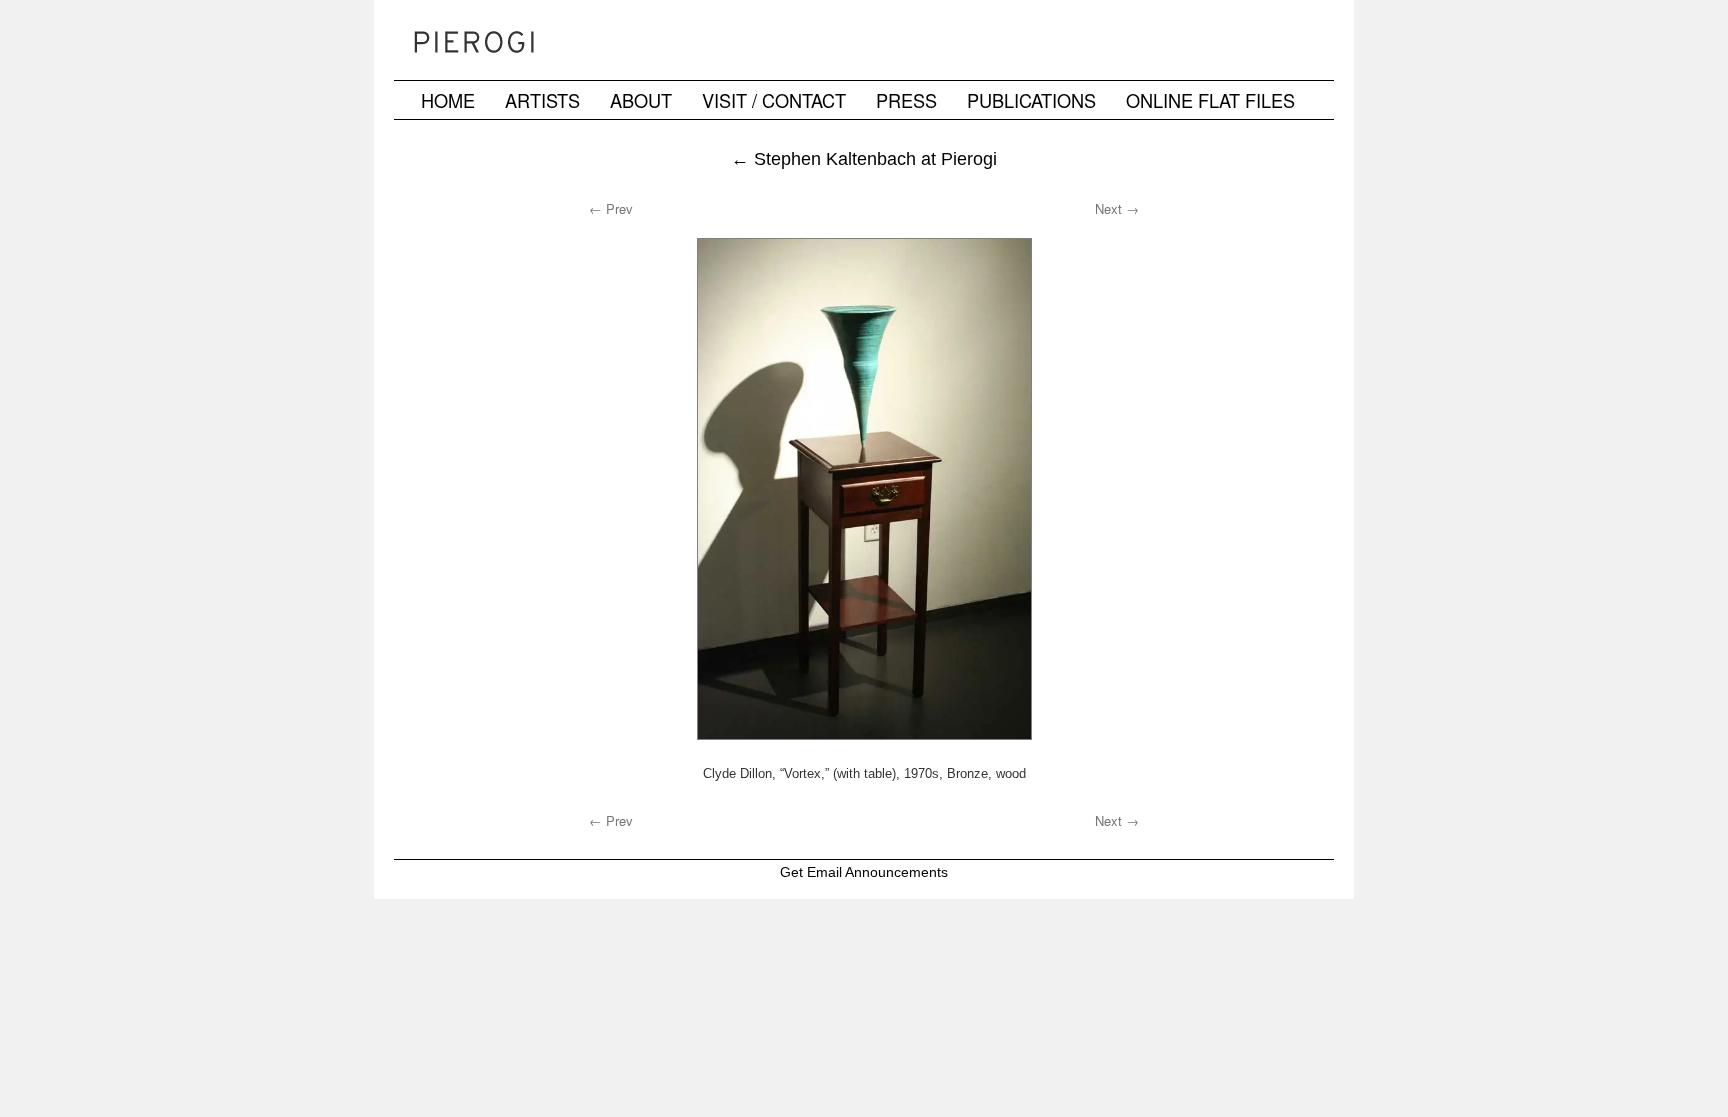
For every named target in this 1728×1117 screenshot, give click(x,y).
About (641, 100)
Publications (1031, 100)
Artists (542, 100)
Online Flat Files (1210, 100)
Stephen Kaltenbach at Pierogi (864, 158)
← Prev (611, 208)
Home (448, 100)
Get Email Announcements (864, 872)
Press (906, 100)
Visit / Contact (774, 100)
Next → (1117, 208)
